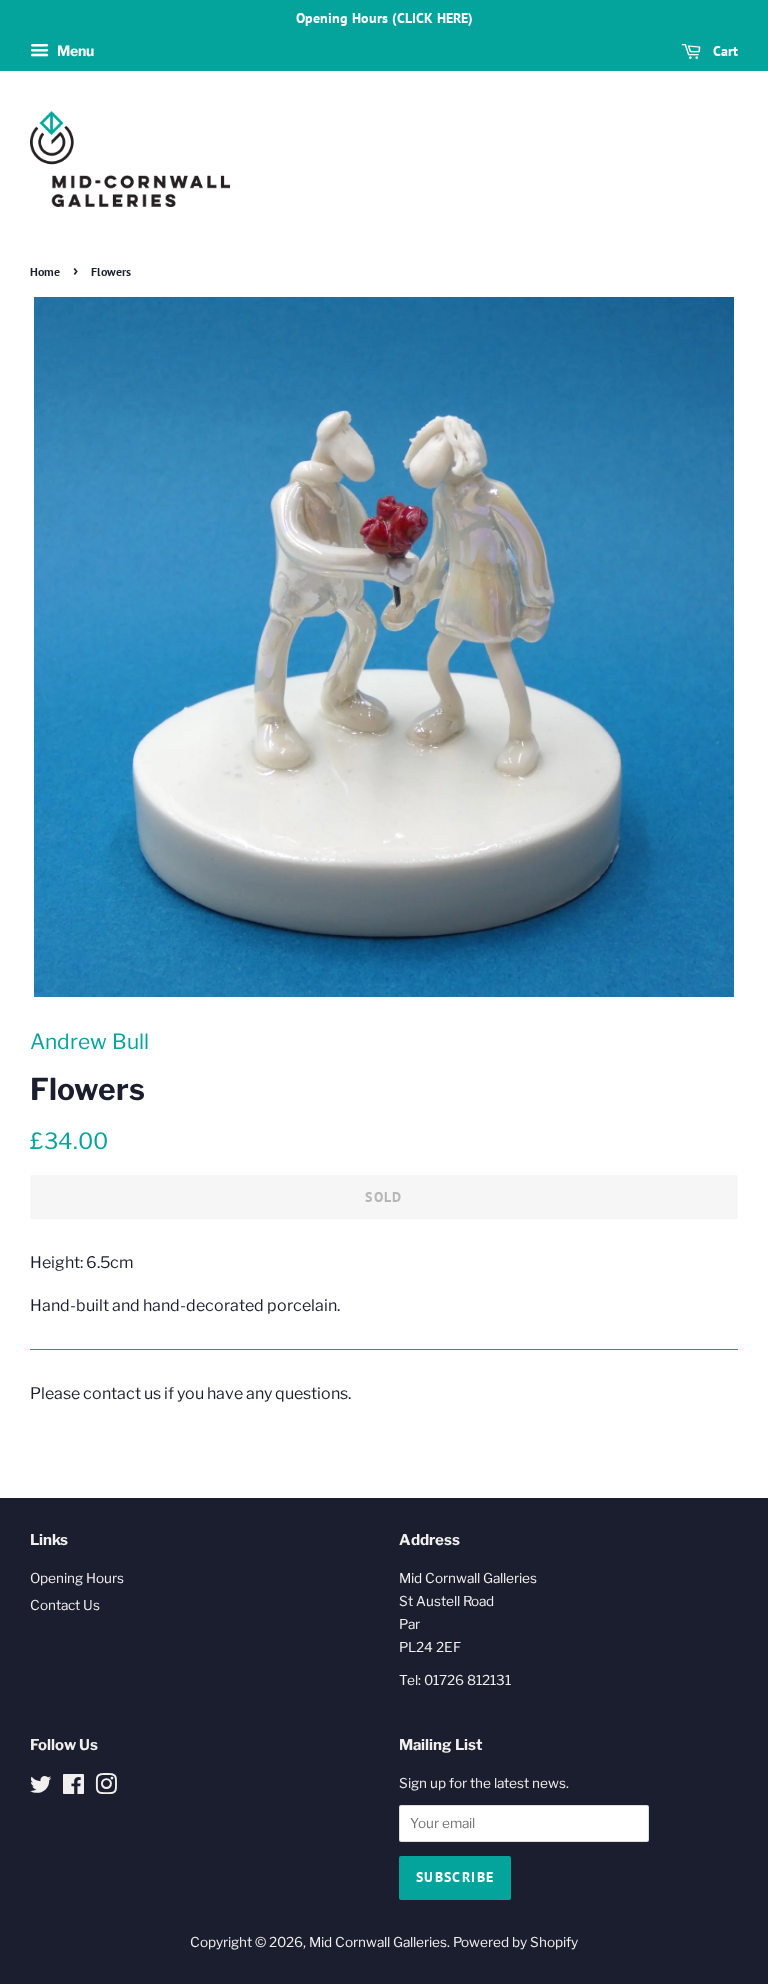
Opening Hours (77, 1578)
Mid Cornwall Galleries (378, 1942)
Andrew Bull (89, 1041)
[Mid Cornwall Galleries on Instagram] (106, 1788)
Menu (74, 50)
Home (45, 271)
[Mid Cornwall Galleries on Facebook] (73, 1788)
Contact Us (65, 1605)
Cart (723, 51)
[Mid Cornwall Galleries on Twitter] (41, 1788)
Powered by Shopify (515, 1942)
